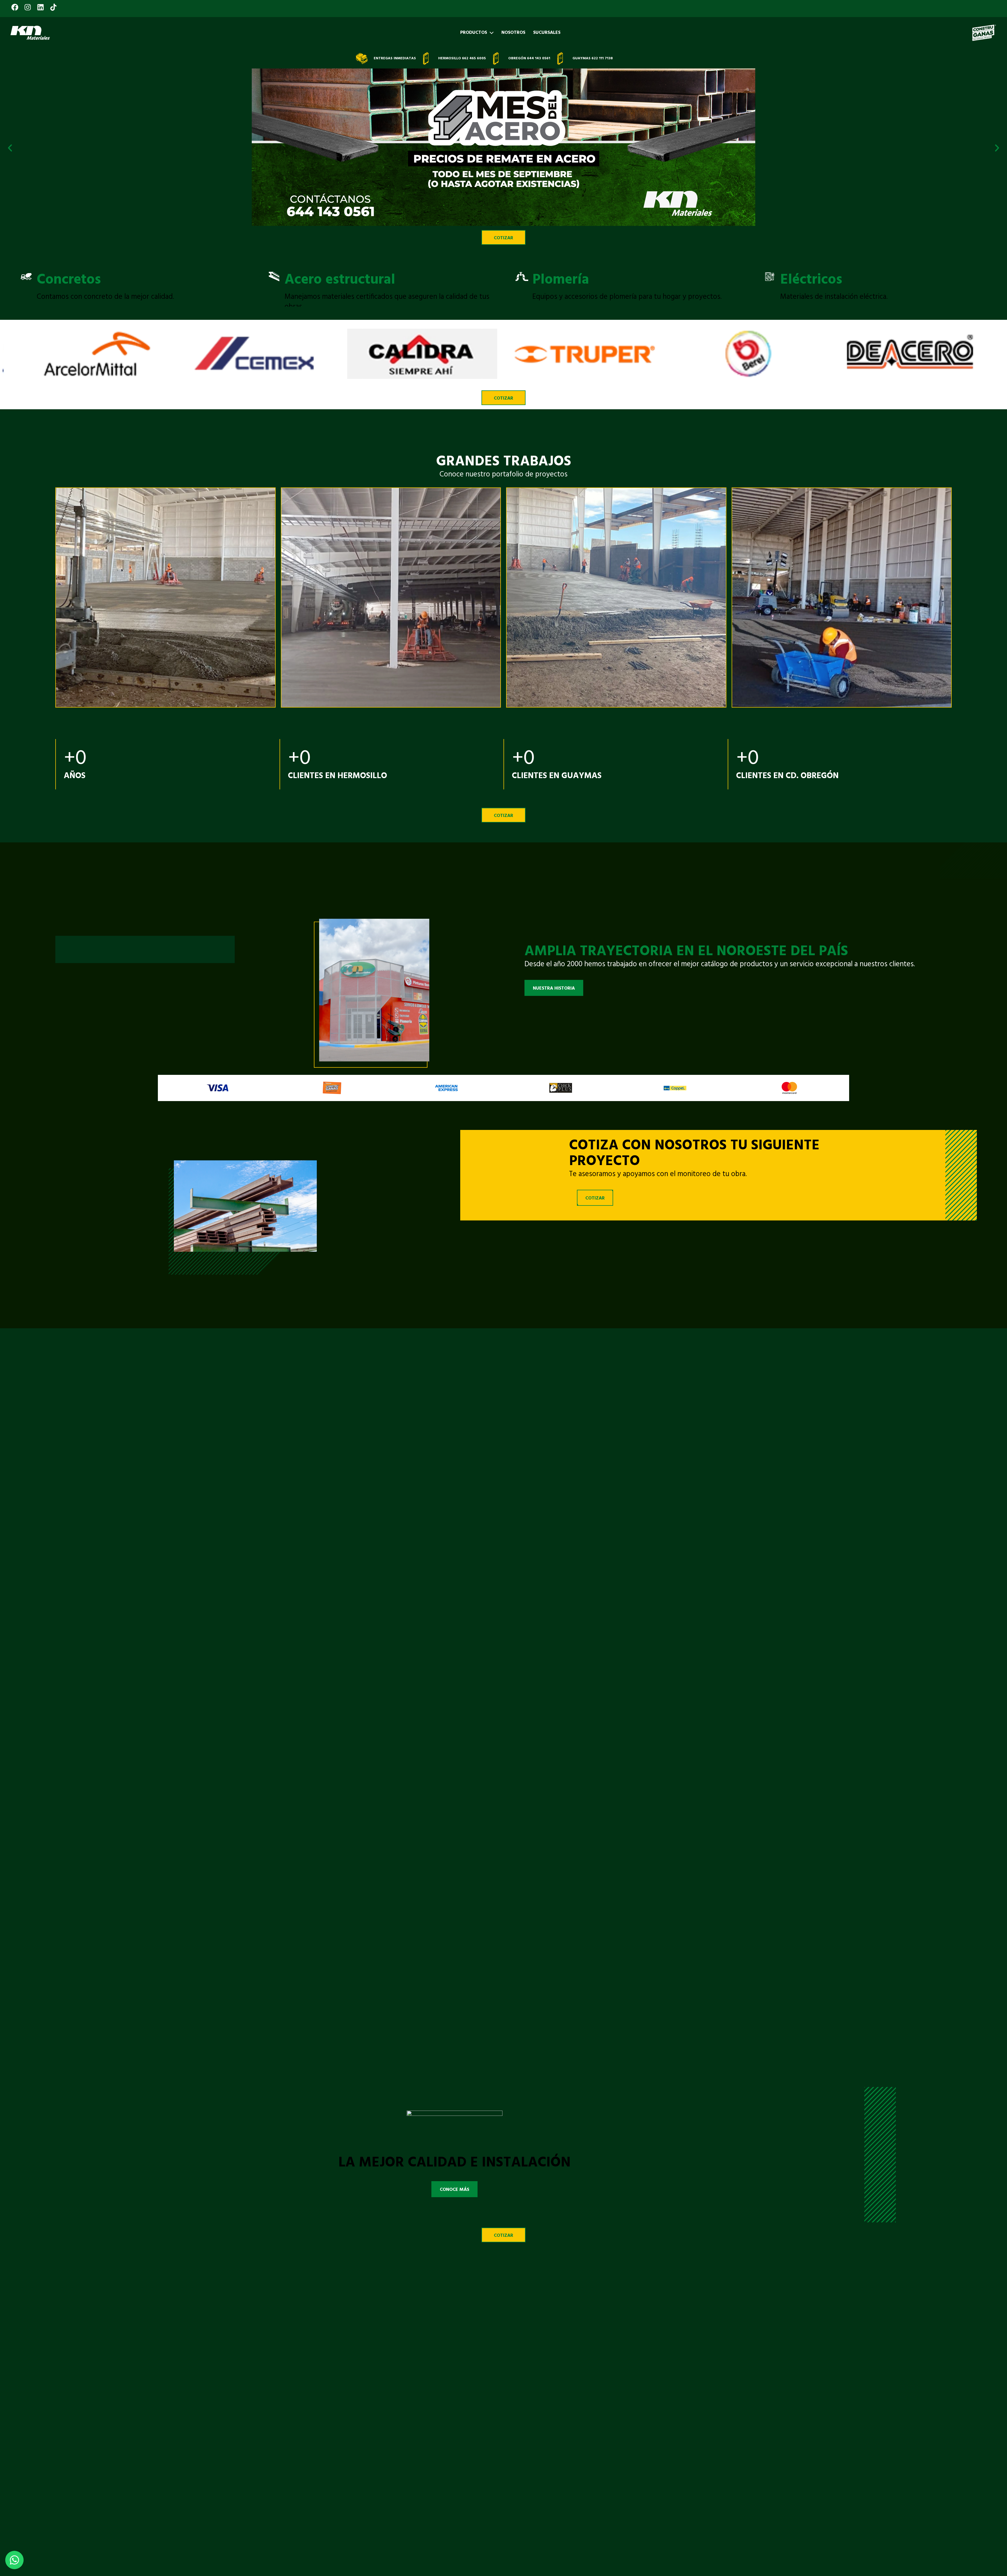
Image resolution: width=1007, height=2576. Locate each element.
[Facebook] (16, 4)
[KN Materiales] (30, 33)
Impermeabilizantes (601, 280)
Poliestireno (328, 280)
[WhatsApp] (14, 2560)
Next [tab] (997, 284)
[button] (10, 148)
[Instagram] (28, 4)
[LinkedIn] (41, 4)
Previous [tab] (10, 284)
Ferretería (73, 280)
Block (804, 280)
